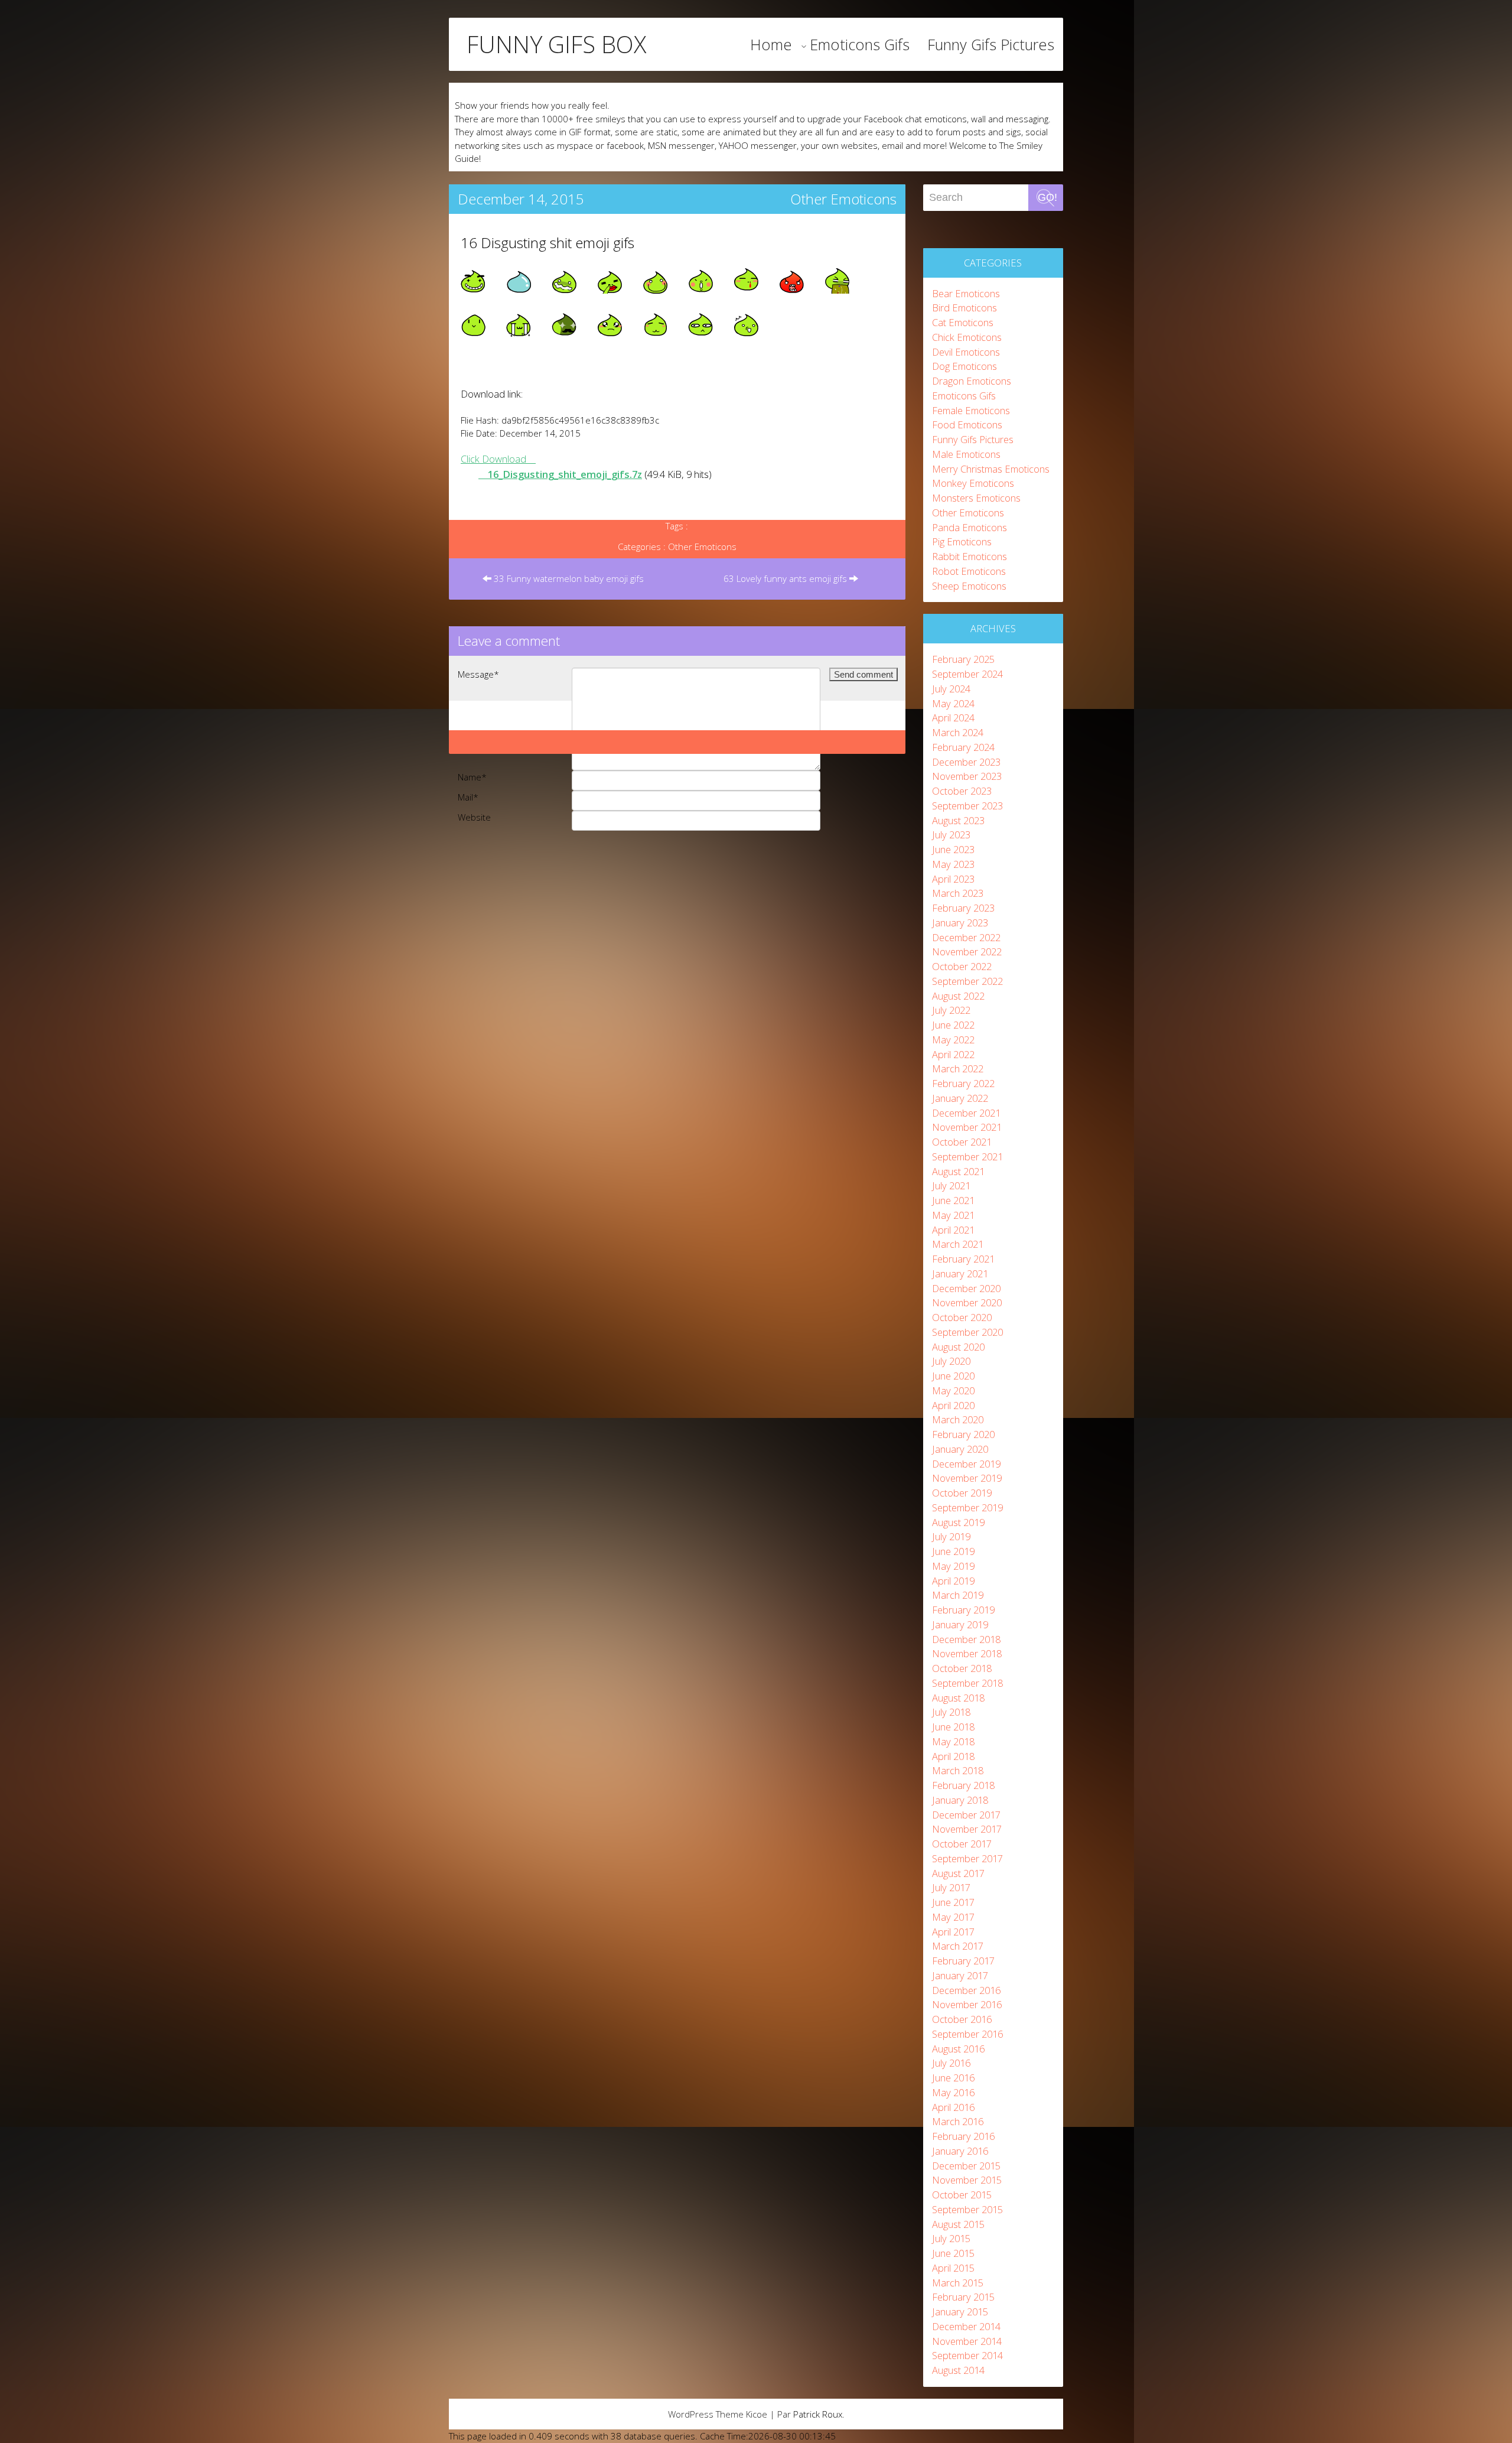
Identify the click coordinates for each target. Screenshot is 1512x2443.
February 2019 (963, 1610)
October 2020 (962, 1317)
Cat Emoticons (963, 322)
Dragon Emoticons (972, 381)
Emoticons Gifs (860, 44)
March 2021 (958, 1244)
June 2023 (953, 849)
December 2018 (966, 1639)
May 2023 (953, 864)
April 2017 (953, 1932)
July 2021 (951, 1185)
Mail (468, 797)
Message (478, 674)
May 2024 (953, 703)
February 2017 (963, 1961)
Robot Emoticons (969, 571)
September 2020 (967, 1332)
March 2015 (958, 2283)
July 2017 (951, 1887)
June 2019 (953, 1551)
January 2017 (960, 1975)
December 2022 (966, 937)
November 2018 (967, 1653)
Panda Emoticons (970, 527)
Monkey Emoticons (973, 483)
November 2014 (967, 2341)
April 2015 (953, 2268)
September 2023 (967, 806)
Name (472, 777)
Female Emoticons (971, 410)
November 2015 (967, 2180)
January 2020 (960, 1449)
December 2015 (966, 2166)
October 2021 (962, 1142)
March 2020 (958, 1419)
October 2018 (962, 1668)
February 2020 (963, 1434)
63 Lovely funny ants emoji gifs (786, 578)
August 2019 (958, 1522)
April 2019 (953, 1581)
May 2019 (953, 1566)
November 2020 (967, 1302)
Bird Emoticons (964, 308)
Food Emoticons (967, 424)
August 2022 (958, 996)
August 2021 (958, 1171)
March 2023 (958, 893)
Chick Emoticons (967, 337)
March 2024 (958, 732)
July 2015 (951, 2238)
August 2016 (958, 2049)
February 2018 (963, 1785)
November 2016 (967, 2004)
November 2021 (967, 1127)
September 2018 (967, 1683)
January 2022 (960, 1098)
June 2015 (953, 2253)
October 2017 (962, 1844)
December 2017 (966, 1815)
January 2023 (960, 923)
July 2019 (951, 1536)
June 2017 (953, 1902)
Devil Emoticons (966, 352)
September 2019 (967, 1507)
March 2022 (958, 1068)
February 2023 (963, 908)
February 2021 (963, 1259)
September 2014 (967, 2355)
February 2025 (963, 659)
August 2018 (958, 1698)
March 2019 (958, 1595)
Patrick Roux (818, 2414)
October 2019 (962, 1493)
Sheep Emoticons (969, 586)
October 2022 (962, 966)
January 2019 (960, 1624)
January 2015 (960, 2312)
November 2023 (967, 776)
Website (474, 817)
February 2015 (963, 2297)
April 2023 (953, 879)
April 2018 (953, 1756)
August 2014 (958, 2370)
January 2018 (960, 1800)
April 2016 (953, 2107)
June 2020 (953, 1376)
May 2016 (953, 2092)
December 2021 (966, 1113)
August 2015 (958, 2224)
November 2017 (967, 1829)
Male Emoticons (966, 454)
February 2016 (963, 2136)
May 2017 (953, 1917)
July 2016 (951, 2063)
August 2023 (958, 820)
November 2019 (967, 1478)
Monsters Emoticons (976, 498)
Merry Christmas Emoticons (991, 469)
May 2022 (953, 1040)
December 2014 (966, 2326)
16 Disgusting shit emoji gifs (548, 243)
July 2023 (951, 835)
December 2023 (966, 762)
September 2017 (967, 1858)
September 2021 (967, 1157)
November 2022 (967, 951)
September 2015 (967, 2209)
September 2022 (967, 981)
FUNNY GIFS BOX (556, 44)
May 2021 (953, 1215)
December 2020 (966, 1288)
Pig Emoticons (962, 541)
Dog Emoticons (964, 366)
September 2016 (967, 2034)
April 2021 (953, 1230)
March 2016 (958, 2121)
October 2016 (962, 2019)
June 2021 (953, 1200)
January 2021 (960, 1273)
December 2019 (966, 1464)
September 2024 (967, 674)
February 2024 (963, 747)
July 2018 (951, 1712)
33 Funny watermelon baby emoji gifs (568, 578)
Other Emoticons (843, 199)
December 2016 (966, 1990)
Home (771, 44)
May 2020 (953, 1390)
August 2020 (958, 1347)
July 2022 (951, 1010)
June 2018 (953, 1727)
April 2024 (953, 718)
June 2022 (953, 1025)
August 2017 (958, 1873)
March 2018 (958, 1770)
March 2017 (958, 1946)
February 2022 (963, 1083)
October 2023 (962, 791)
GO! (1047, 197)
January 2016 (960, 2151)
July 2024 (951, 689)
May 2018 (953, 1741)
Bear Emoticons (966, 293)
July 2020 (951, 1361)
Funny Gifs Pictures (991, 44)
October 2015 (962, 2195)
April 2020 (953, 1405)
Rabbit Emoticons (970, 556)
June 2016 (953, 2078)
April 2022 (953, 1054)
